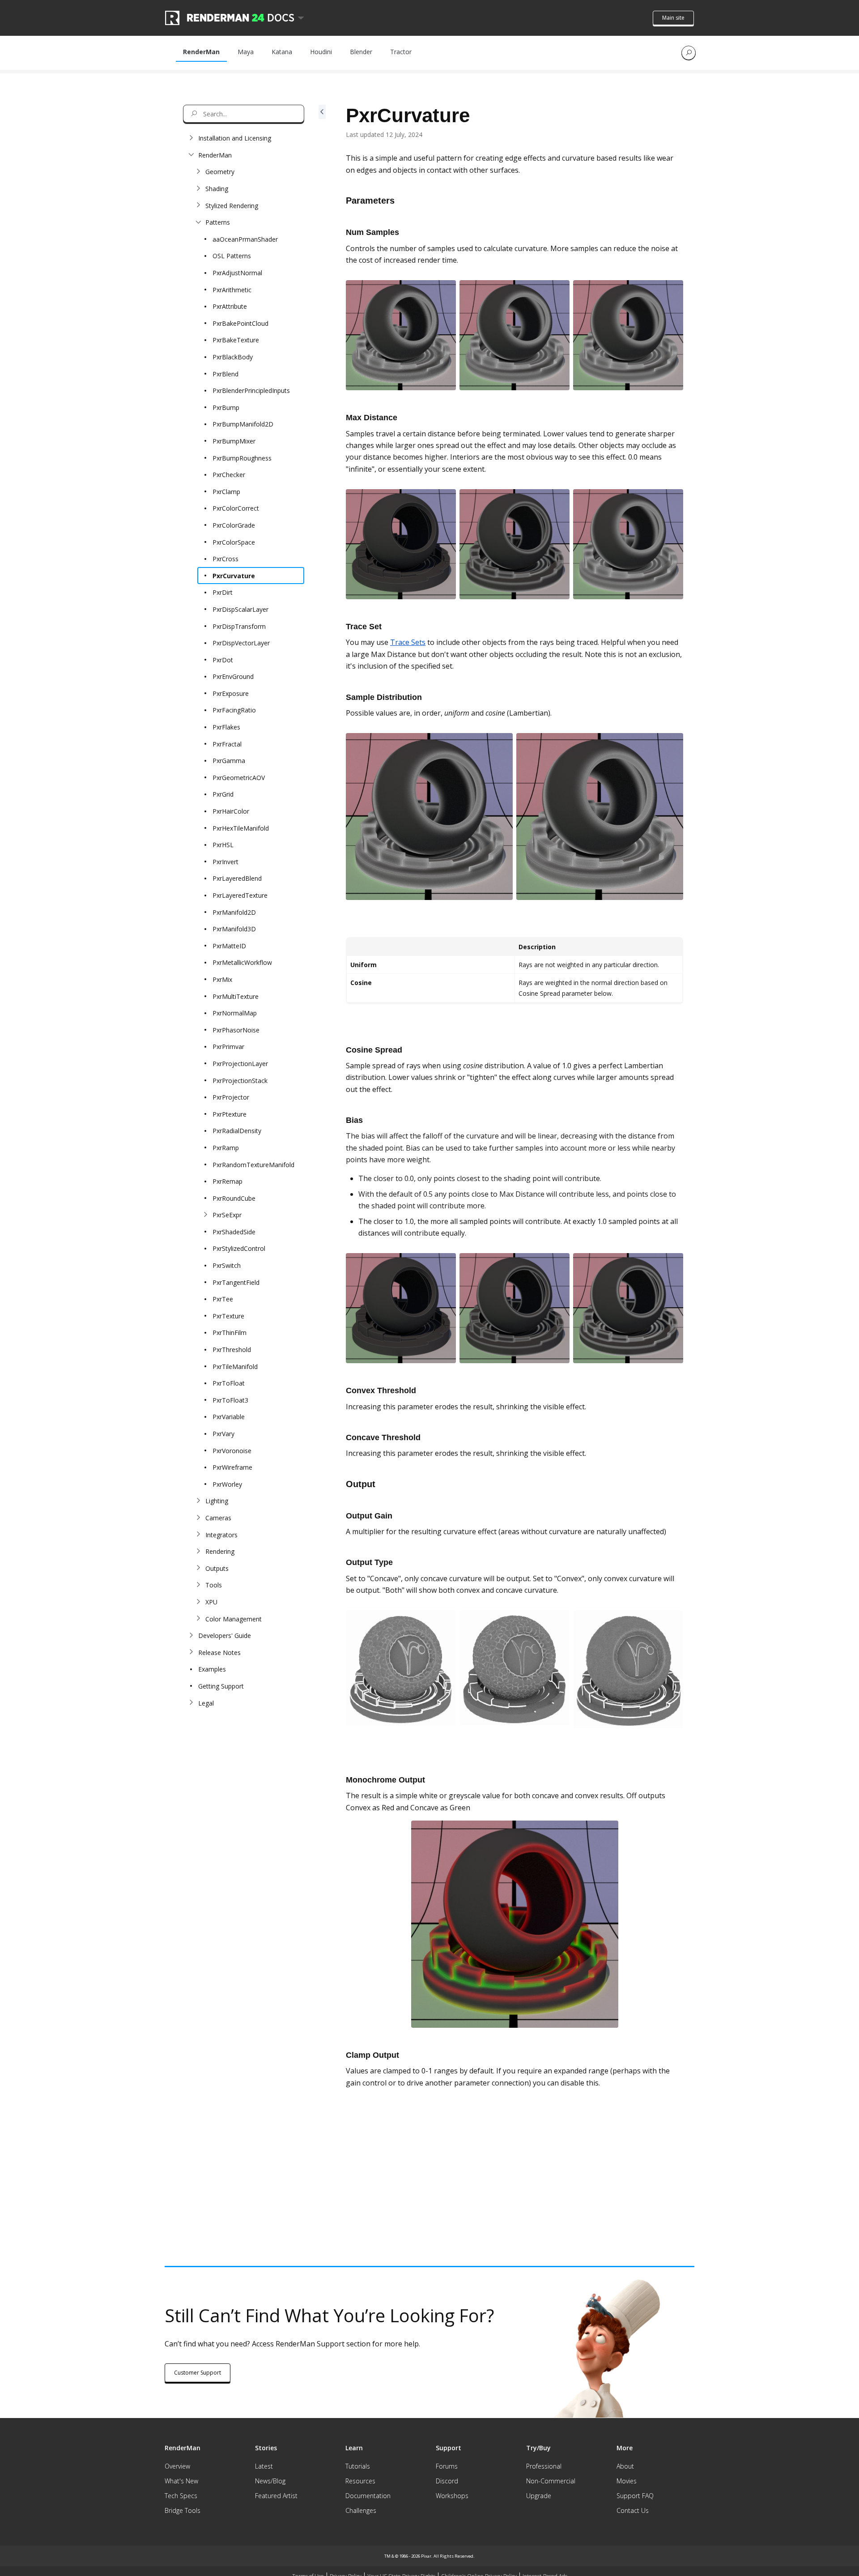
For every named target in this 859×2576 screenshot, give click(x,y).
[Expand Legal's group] (191, 1703)
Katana (282, 52)
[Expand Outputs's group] (198, 1568)
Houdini (321, 52)
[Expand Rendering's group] (198, 1552)
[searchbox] (244, 114)
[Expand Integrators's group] (198, 1535)
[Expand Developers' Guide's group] (191, 1636)
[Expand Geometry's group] (198, 172)
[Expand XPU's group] (198, 1602)
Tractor (401, 52)
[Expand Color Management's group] (198, 1619)
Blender (361, 52)
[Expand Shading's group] (198, 189)
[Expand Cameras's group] (198, 1518)
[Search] (689, 53)
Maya (246, 52)
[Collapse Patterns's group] (198, 222)
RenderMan (201, 52)
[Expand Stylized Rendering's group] (198, 205)
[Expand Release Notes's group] (191, 1652)
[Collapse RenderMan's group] (191, 155)
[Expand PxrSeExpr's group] (205, 1215)
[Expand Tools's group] (198, 1585)
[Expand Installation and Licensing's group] (191, 138)
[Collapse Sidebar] (322, 1147)
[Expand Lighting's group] (198, 1501)
